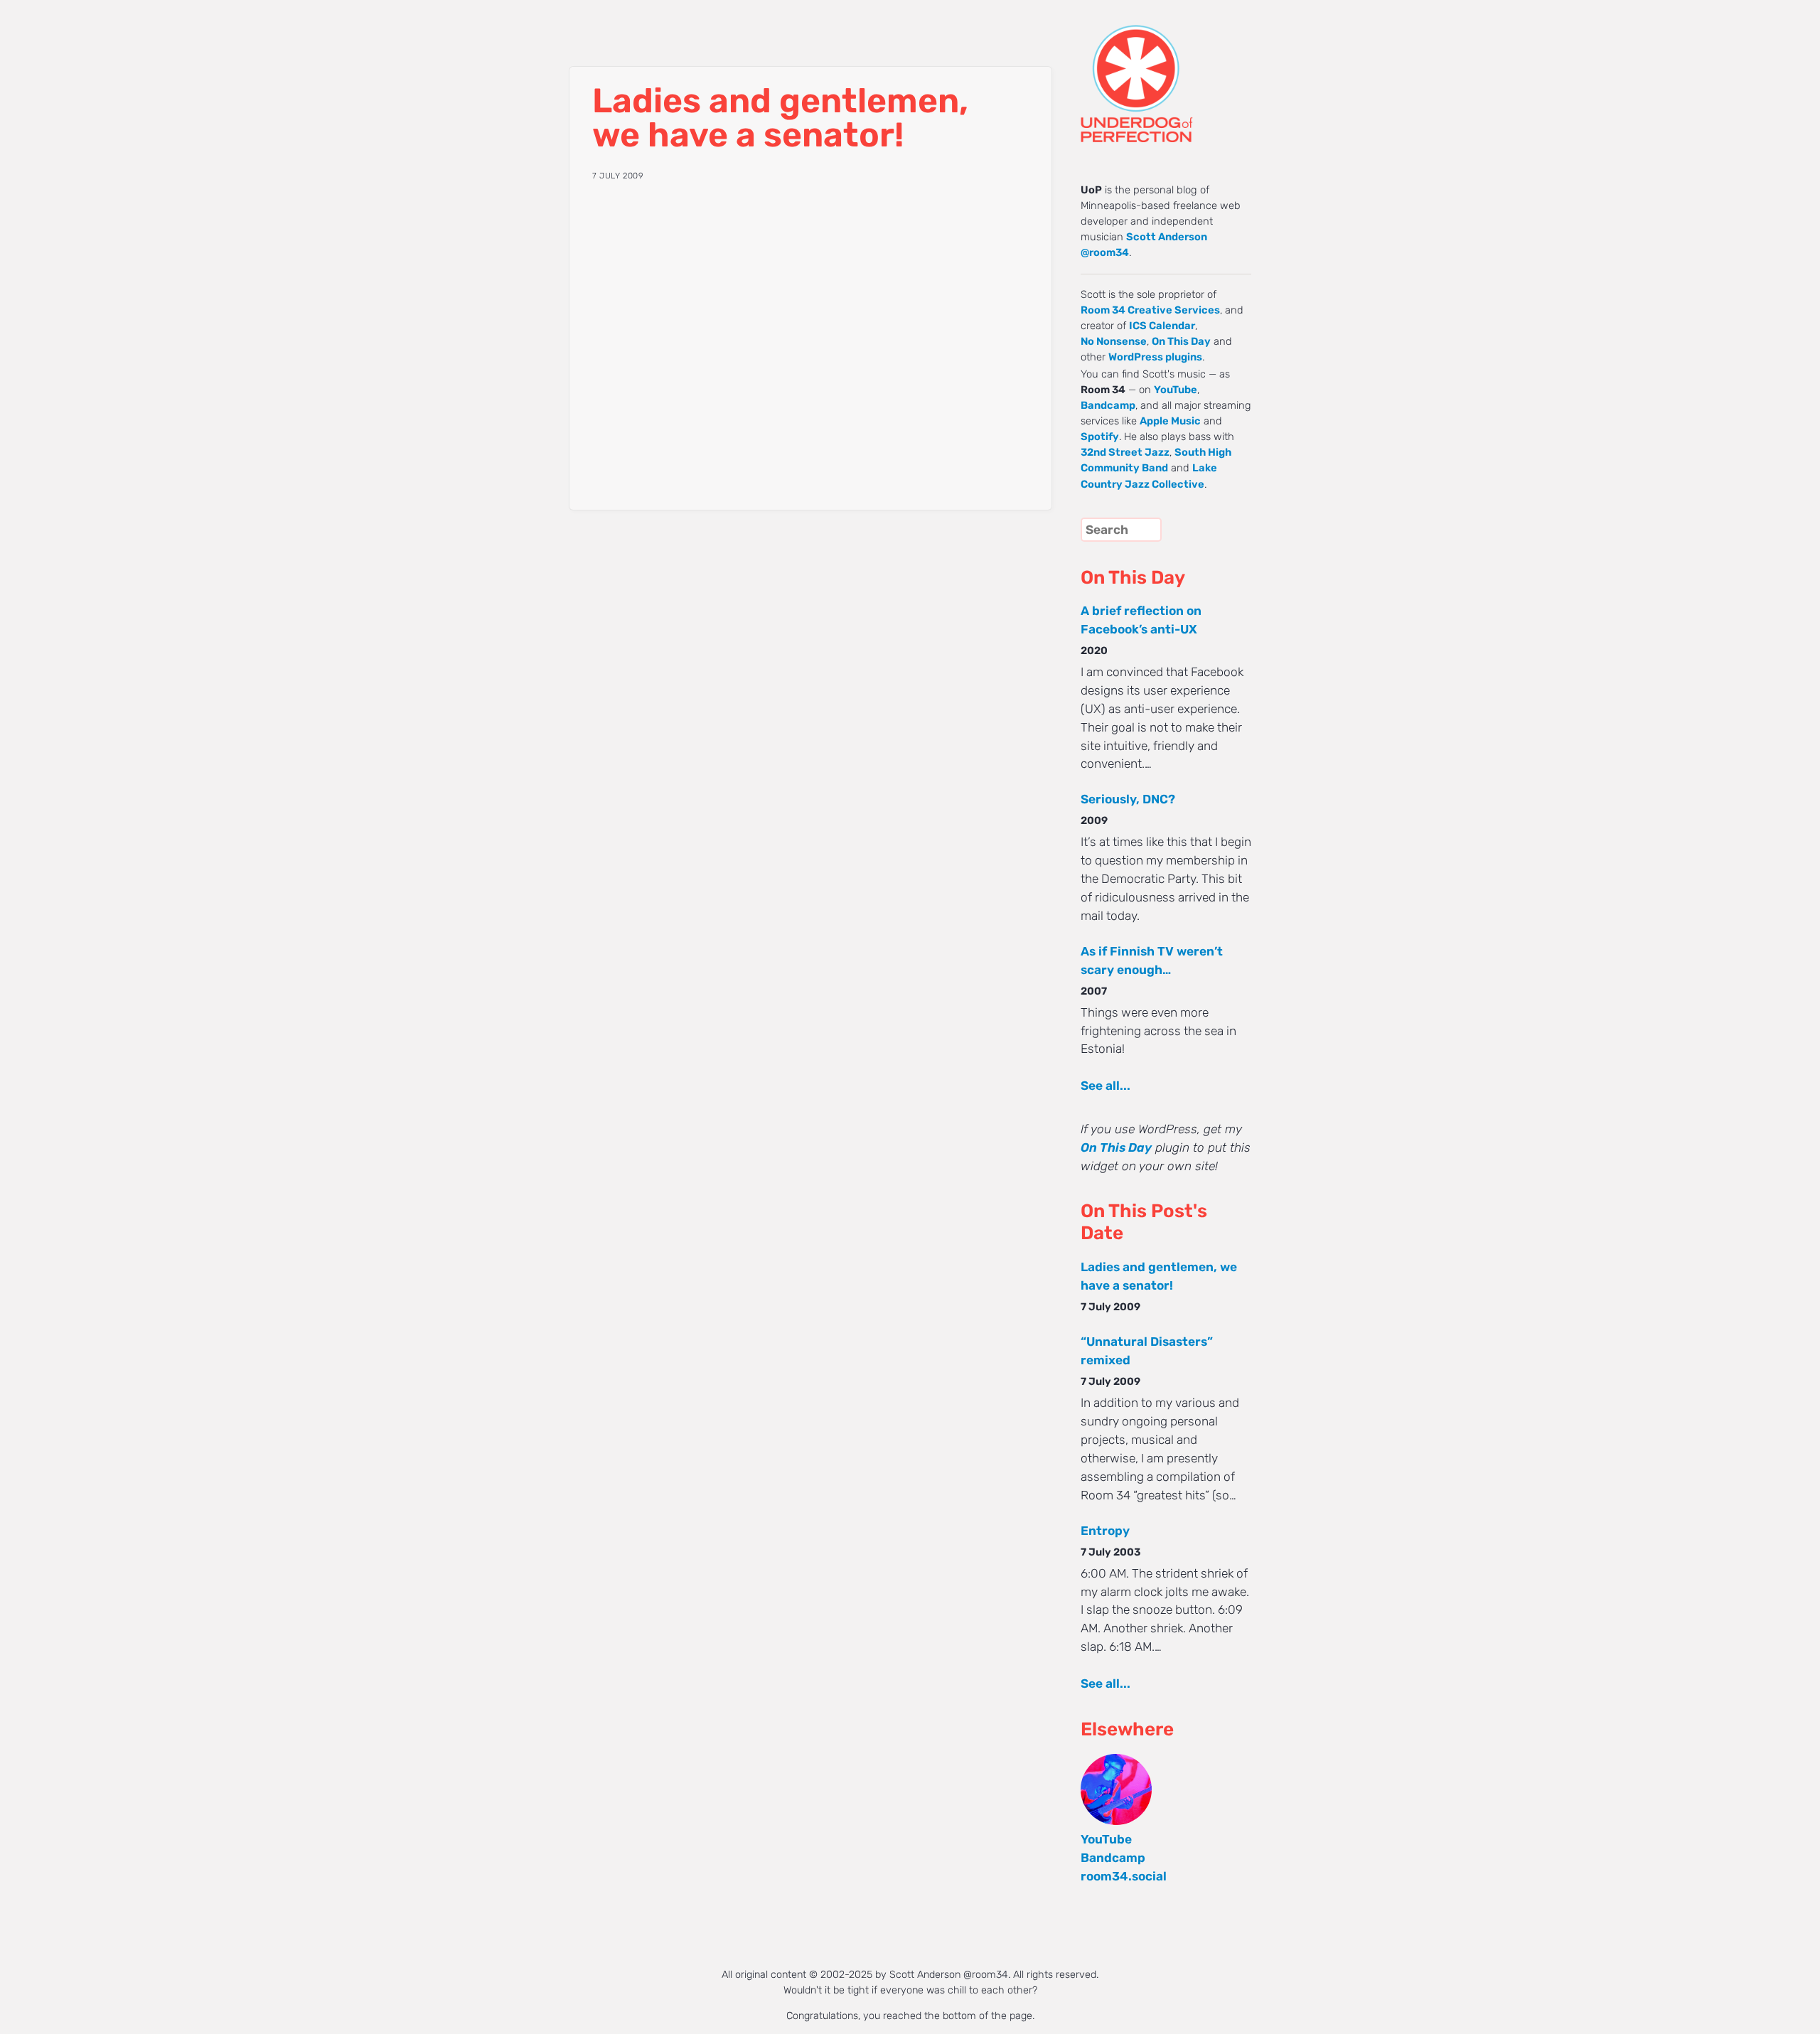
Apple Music (1170, 421)
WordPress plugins (1155, 357)
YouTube (1176, 390)
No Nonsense (1114, 341)
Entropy (1105, 1531)
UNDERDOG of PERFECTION (1162, 71)
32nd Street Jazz (1125, 452)
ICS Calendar (1162, 326)
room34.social (1124, 1876)
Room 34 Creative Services (1150, 310)
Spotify (1100, 437)
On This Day (1181, 341)
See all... (1106, 1086)
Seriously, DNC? (1128, 799)
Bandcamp (1108, 405)
